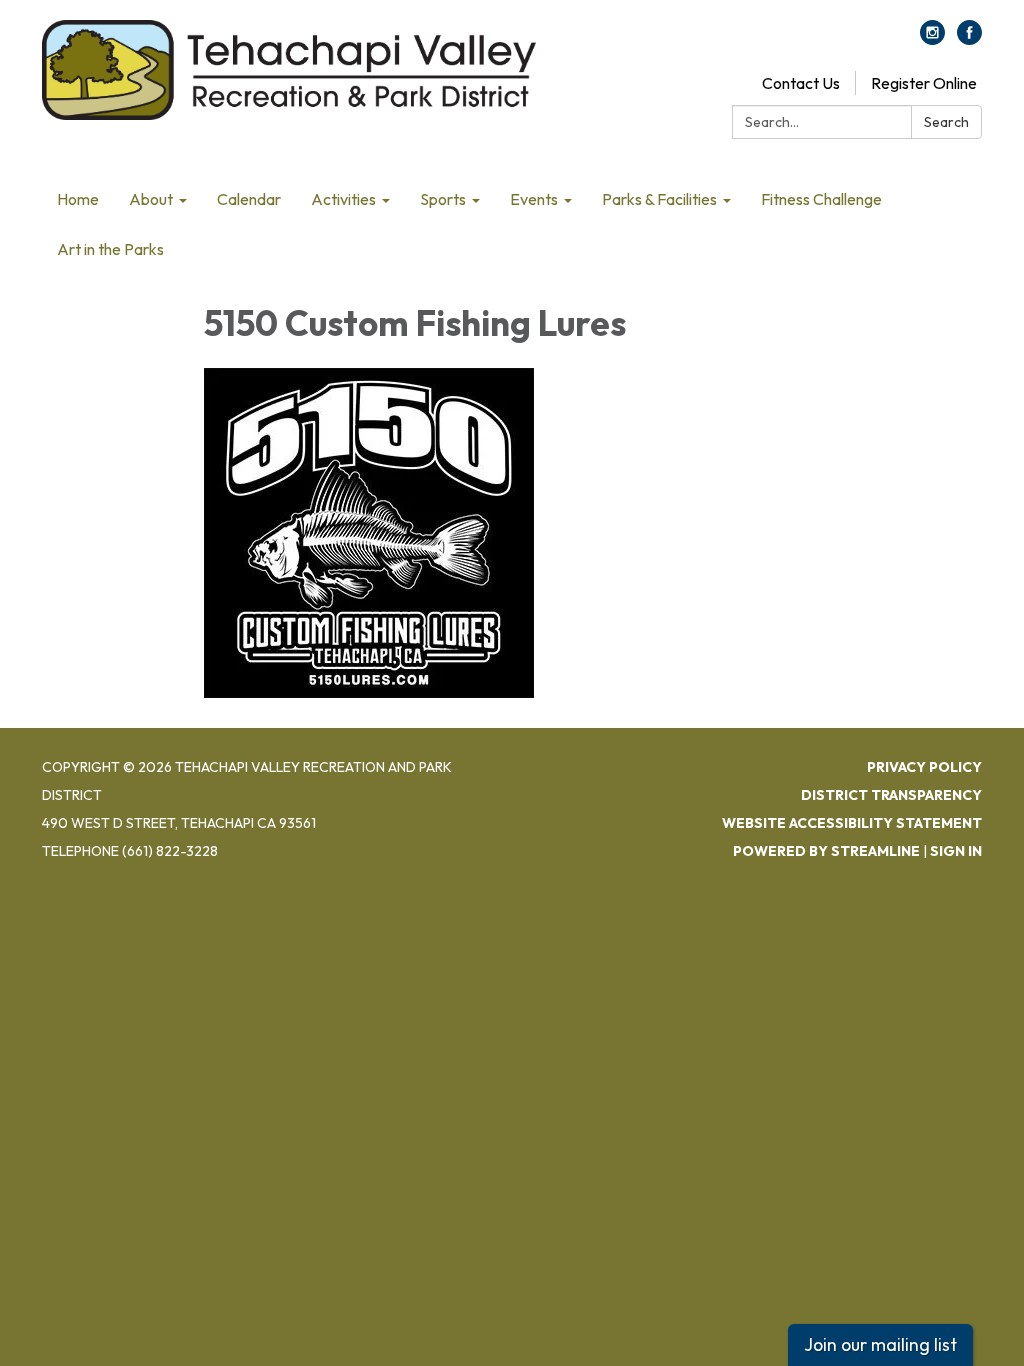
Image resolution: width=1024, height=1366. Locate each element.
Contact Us (801, 83)
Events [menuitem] (534, 199)
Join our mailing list (880, 1344)
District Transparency (891, 795)
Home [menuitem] (78, 199)
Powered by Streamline (826, 851)
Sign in (956, 851)
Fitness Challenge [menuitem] (821, 199)
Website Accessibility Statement (852, 823)
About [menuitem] (151, 199)
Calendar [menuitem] (249, 199)
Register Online (924, 83)
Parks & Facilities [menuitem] (659, 199)
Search (946, 122)
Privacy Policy (924, 767)
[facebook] (969, 39)
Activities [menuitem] (343, 199)
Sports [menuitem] (443, 199)
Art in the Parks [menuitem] (110, 249)
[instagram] (932, 39)
